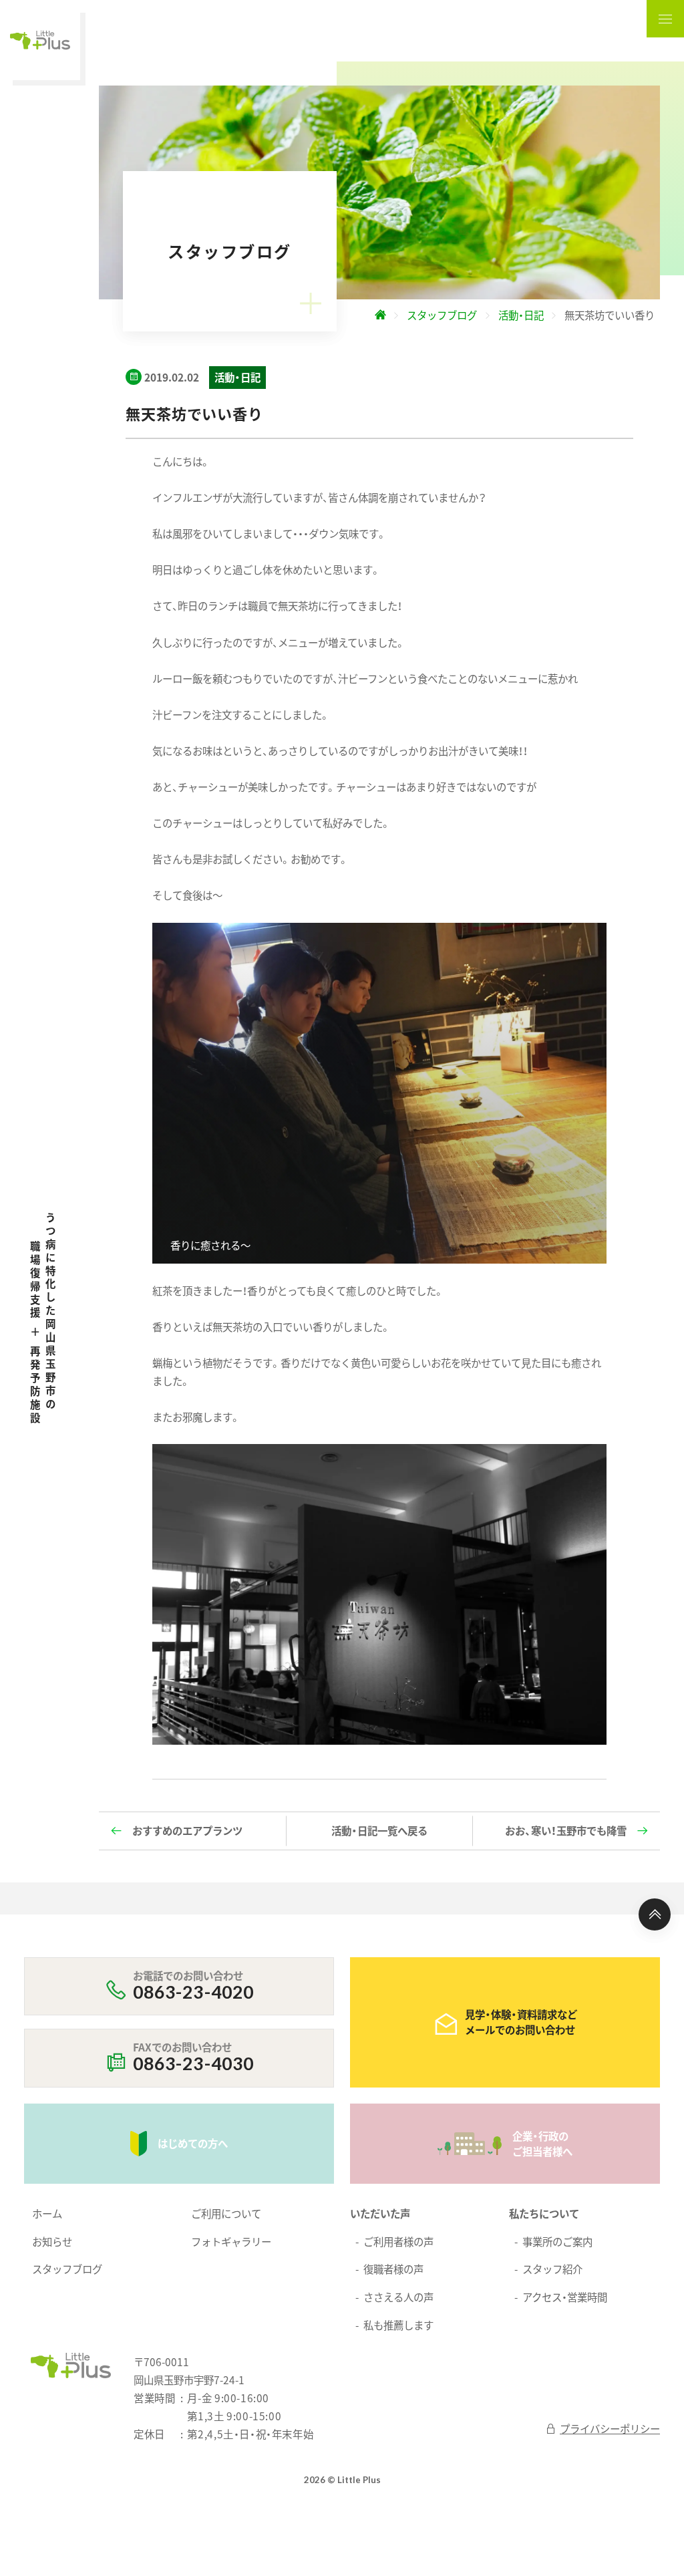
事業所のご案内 (557, 2241)
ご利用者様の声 (398, 2241)
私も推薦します (398, 2325)
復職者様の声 (393, 2269)
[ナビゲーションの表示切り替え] (665, 19)
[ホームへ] (380, 315)
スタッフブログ (67, 2269)
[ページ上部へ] (655, 1914)
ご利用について (226, 2213)
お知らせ (52, 2241)
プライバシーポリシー (610, 2428)
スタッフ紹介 (552, 2269)
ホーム (47, 2213)
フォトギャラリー (231, 2241)
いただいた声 (380, 2213)
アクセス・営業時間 (565, 2297)
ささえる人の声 (398, 2297)
